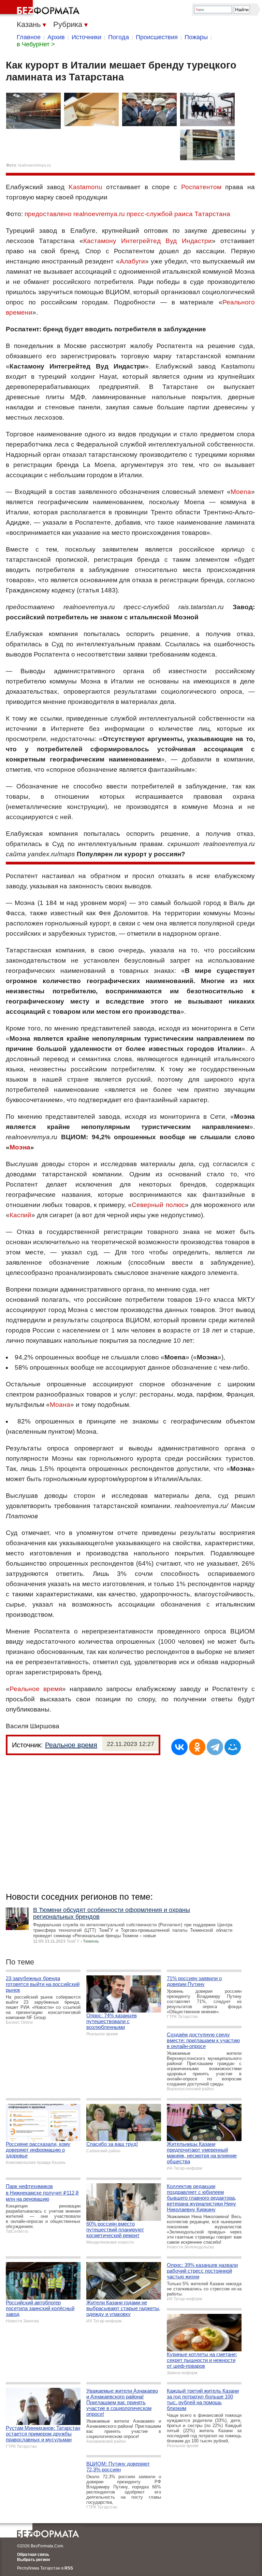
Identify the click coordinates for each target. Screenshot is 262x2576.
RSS (69, 2568)
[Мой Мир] (233, 1747)
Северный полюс (158, 1205)
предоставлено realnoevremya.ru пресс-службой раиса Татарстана (127, 214)
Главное (29, 37)
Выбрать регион (33, 2560)
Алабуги (132, 261)
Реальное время (36, 1689)
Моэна (20, 1147)
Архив (56, 37)
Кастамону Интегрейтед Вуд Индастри (147, 241)
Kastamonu (85, 187)
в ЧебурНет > (36, 44)
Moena (241, 492)
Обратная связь (33, 2555)
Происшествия (157, 37)
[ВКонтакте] (179, 1747)
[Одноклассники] (197, 1747)
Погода (119, 37)
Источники (86, 37)
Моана (60, 1405)
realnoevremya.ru (34, 165)
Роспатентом (201, 187)
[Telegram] (215, 1747)
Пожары (196, 37)
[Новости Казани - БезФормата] (41, 9)
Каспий (20, 1215)
